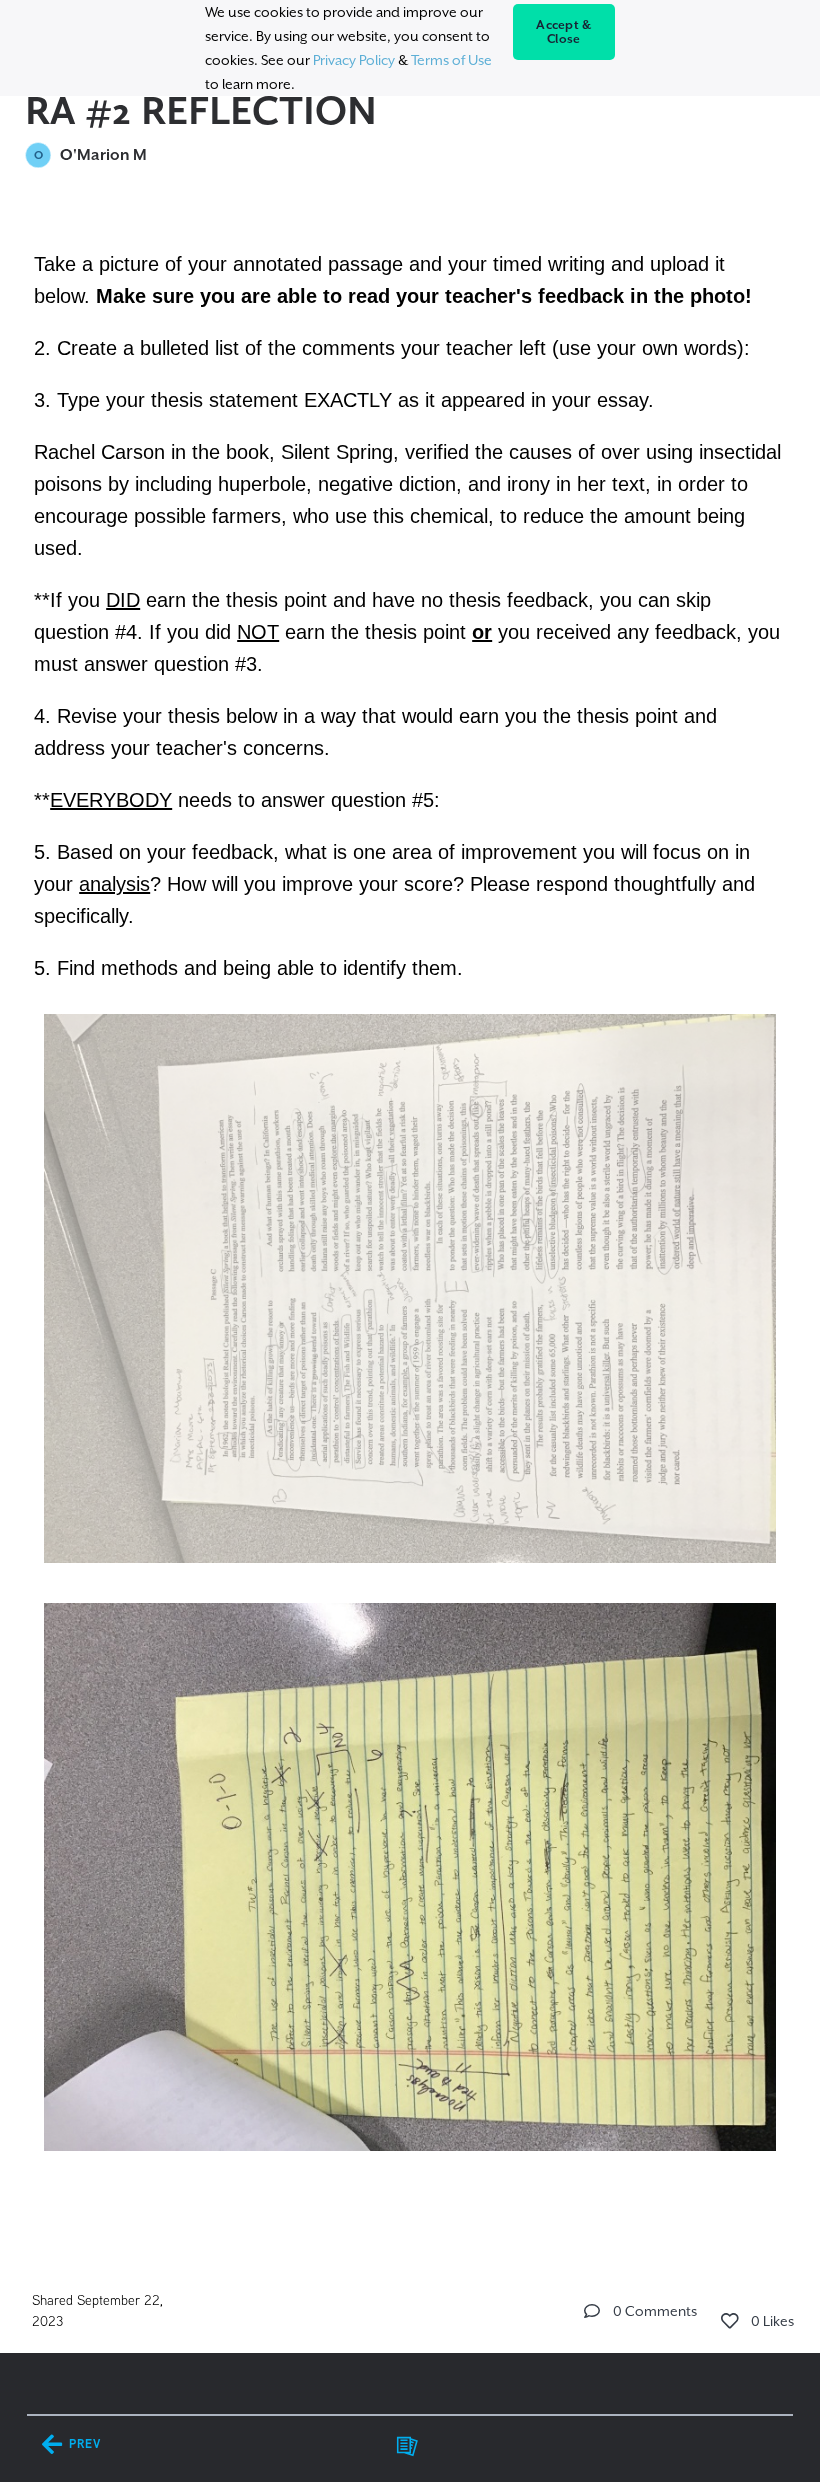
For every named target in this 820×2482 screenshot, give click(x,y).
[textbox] (410, 1227)
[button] (592, 2311)
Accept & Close (563, 32)
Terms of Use (451, 60)
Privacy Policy (354, 60)
